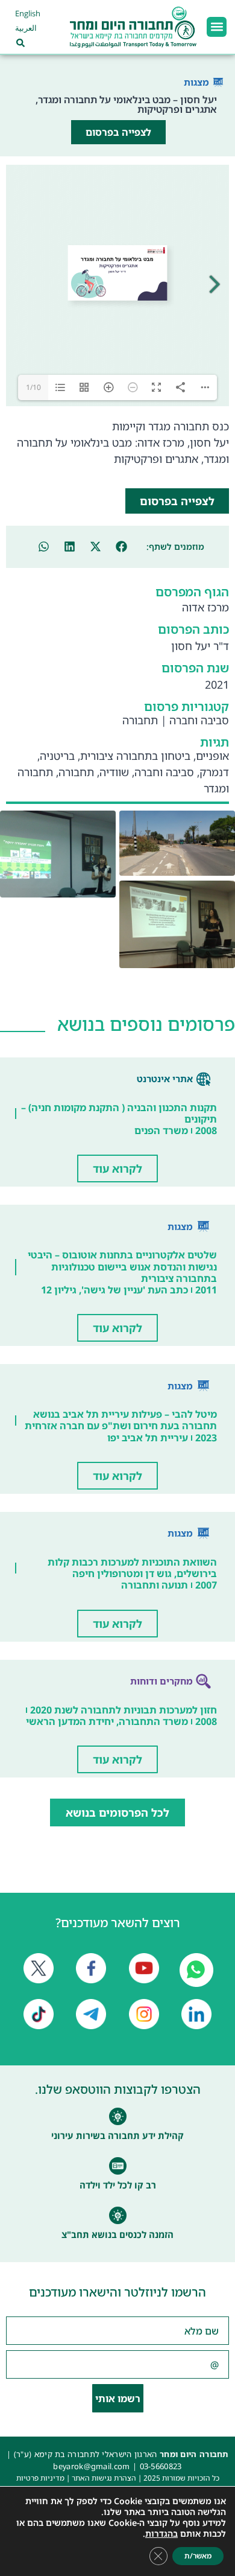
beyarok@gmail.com (91, 2466)
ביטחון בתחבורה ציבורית (135, 756)
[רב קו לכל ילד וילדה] (118, 2166)
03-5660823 (161, 2466)
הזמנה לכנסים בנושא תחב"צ (117, 2234)
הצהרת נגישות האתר (104, 2478)
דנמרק (214, 772)
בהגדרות (161, 2534)
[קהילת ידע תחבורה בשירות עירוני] (118, 2116)
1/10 (33, 387)
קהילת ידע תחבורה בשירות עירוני (117, 2135)
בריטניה (57, 756)
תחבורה (140, 720)
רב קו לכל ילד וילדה (118, 2185)
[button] (217, 27)
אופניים (212, 756)
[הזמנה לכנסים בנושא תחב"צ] (118, 2215)
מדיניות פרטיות (40, 2478)
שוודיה (114, 772)
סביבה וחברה (199, 720)
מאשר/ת (198, 2556)
